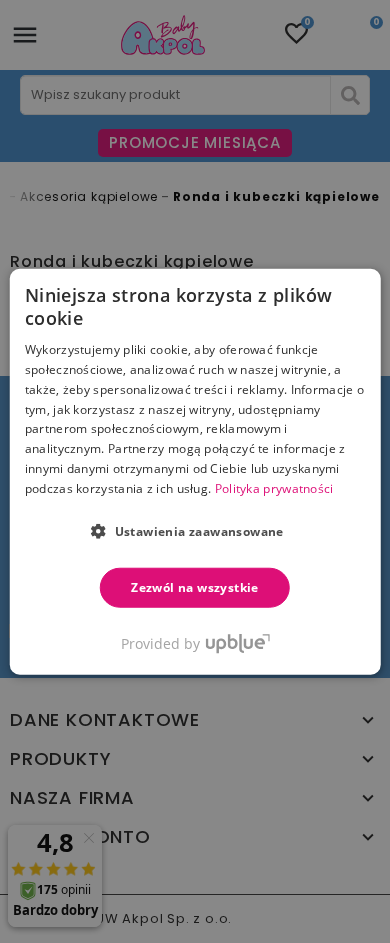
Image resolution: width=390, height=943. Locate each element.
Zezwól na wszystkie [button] (195, 586)
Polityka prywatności (274, 488)
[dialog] (195, 471)
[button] (195, 530)
